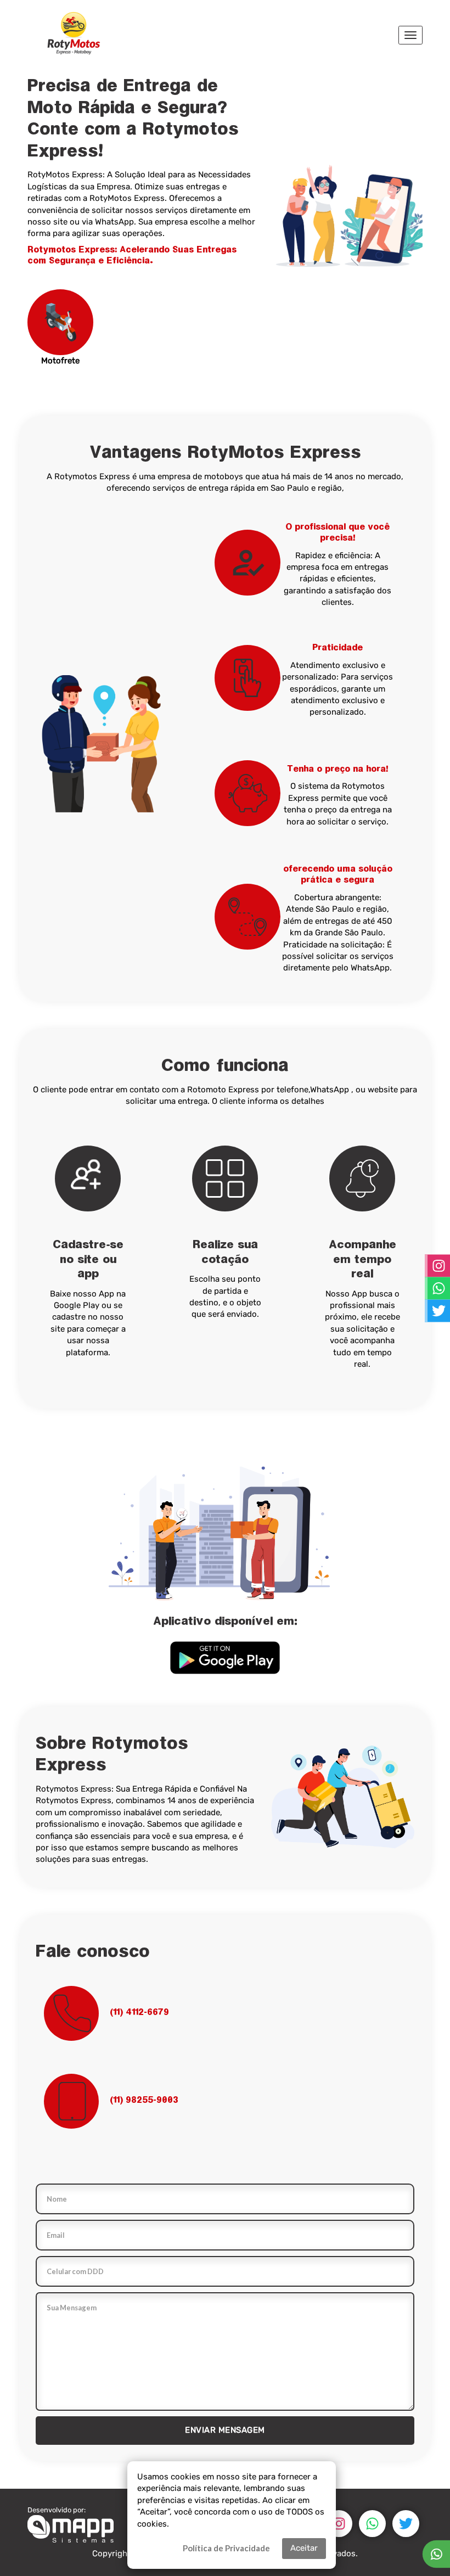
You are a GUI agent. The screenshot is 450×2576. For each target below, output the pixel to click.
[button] (225, 1658)
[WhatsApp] (372, 2524)
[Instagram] (339, 2524)
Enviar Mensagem (225, 2430)
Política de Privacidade (226, 2548)
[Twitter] (406, 2524)
